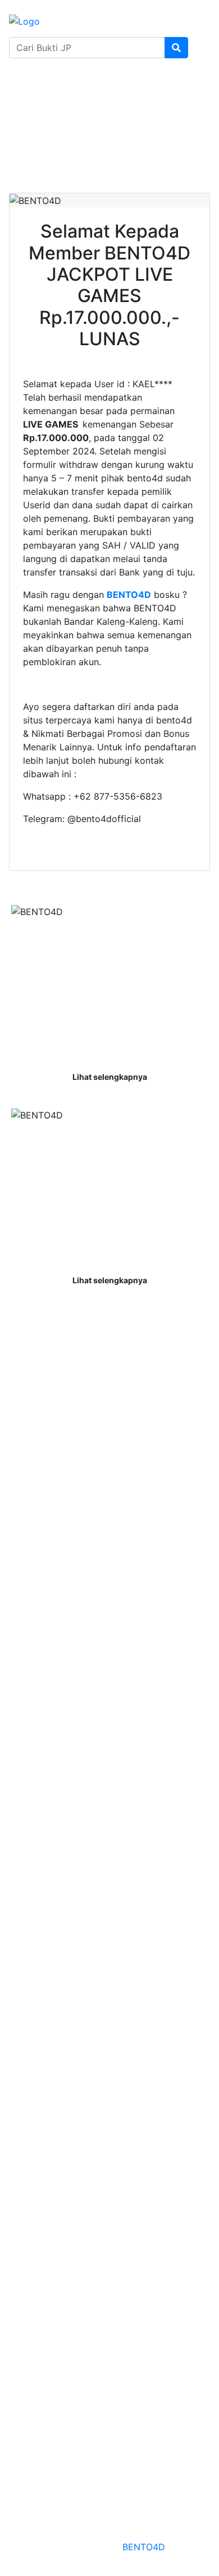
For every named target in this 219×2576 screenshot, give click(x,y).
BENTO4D (143, 2547)
